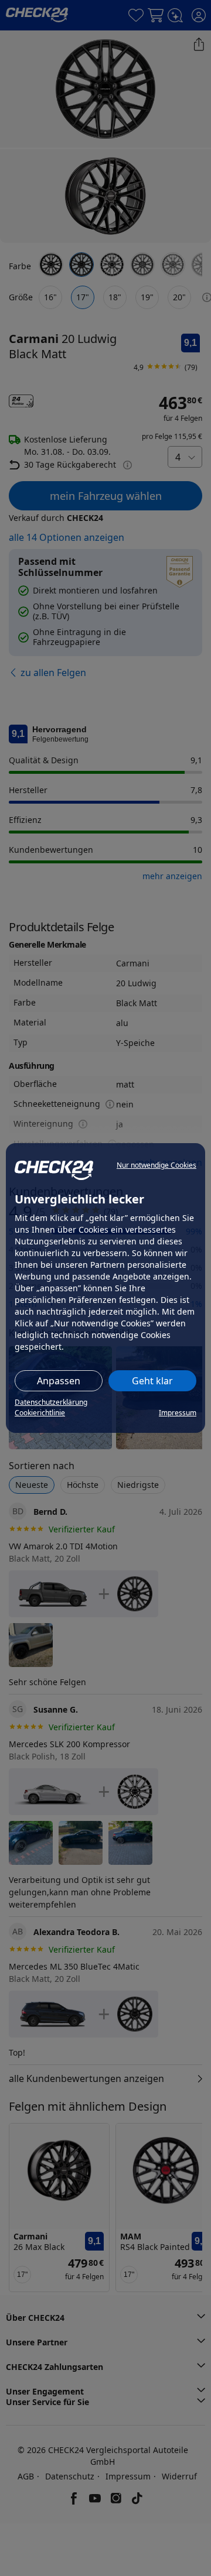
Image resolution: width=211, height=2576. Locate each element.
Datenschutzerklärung (51, 1402)
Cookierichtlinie (40, 1413)
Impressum (178, 1413)
